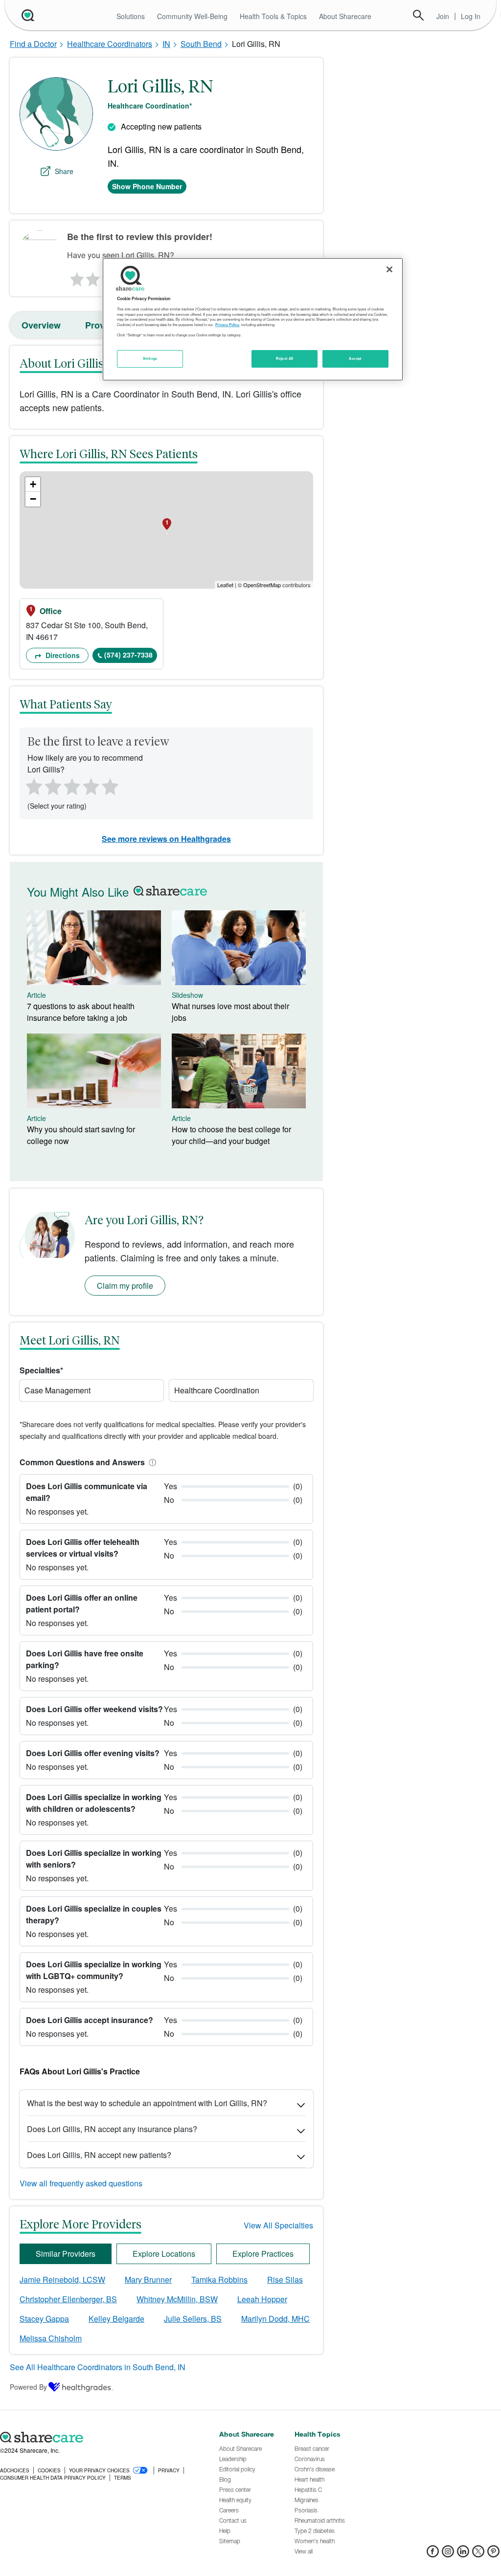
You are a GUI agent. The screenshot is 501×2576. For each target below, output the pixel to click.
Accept (355, 358)
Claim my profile (125, 1286)
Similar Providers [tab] (66, 2254)
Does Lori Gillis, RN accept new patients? (99, 2155)
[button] (151, 1462)
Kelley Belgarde (116, 2319)
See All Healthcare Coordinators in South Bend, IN (98, 2367)
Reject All (285, 358)
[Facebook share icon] (433, 2554)
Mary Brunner (148, 2279)
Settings (150, 358)
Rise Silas (285, 2279)
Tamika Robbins (219, 2279)
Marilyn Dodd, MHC (275, 2319)
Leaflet (225, 585)
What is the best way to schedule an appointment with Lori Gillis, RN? (147, 2103)
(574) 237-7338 (128, 655)
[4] (91, 786)
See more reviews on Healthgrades (166, 839)
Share (64, 171)
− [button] (33, 499)
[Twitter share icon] (478, 2554)
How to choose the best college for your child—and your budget (231, 1135)
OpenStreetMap (262, 585)
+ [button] (33, 484)
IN (166, 44)
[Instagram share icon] (448, 2554)
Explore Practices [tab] (263, 2254)
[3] (71, 786)
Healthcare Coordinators (110, 44)
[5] (111, 786)
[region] (252, 319)
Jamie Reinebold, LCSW (62, 2279)
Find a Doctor (33, 44)
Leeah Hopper (262, 2299)
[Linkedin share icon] (463, 2554)
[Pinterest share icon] (493, 2554)
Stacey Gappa (44, 2319)
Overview (41, 325)
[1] (75, 277)
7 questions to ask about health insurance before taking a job (81, 1012)
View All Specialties (278, 2225)
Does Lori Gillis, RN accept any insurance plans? (112, 2129)
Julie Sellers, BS (193, 2319)
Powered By (28, 2387)
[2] (92, 277)
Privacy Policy (227, 325)
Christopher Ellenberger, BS (68, 2299)
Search (418, 15)
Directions (62, 655)
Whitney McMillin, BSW (177, 2299)
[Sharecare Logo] (27, 15)
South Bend (201, 44)
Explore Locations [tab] (164, 2254)
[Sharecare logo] (104, 2437)
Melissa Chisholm (51, 2338)
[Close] (389, 269)
